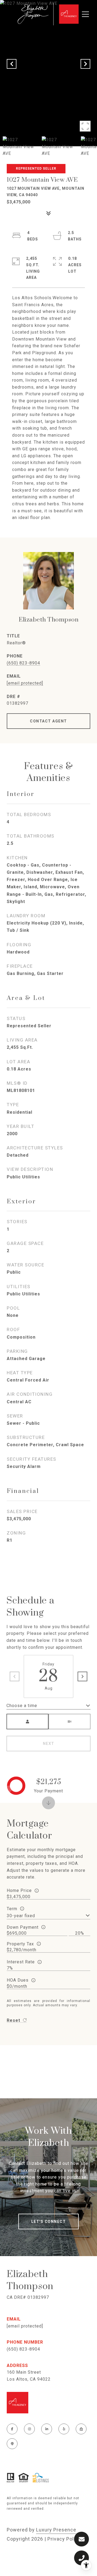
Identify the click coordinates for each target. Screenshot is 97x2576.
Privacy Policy (64, 2539)
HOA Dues (18, 1980)
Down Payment (23, 1927)
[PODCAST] (12, 2444)
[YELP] (64, 2429)
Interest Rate (21, 1962)
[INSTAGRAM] (29, 2429)
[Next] (82, 1676)
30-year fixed (21, 1916)
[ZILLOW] (81, 2429)
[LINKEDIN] (47, 2429)
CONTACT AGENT (48, 721)
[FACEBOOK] (12, 2429)
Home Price (19, 1890)
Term (12, 1909)
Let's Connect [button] (49, 2221)
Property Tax (20, 1944)
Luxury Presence (56, 2530)
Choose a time (22, 1706)
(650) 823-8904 (23, 663)
